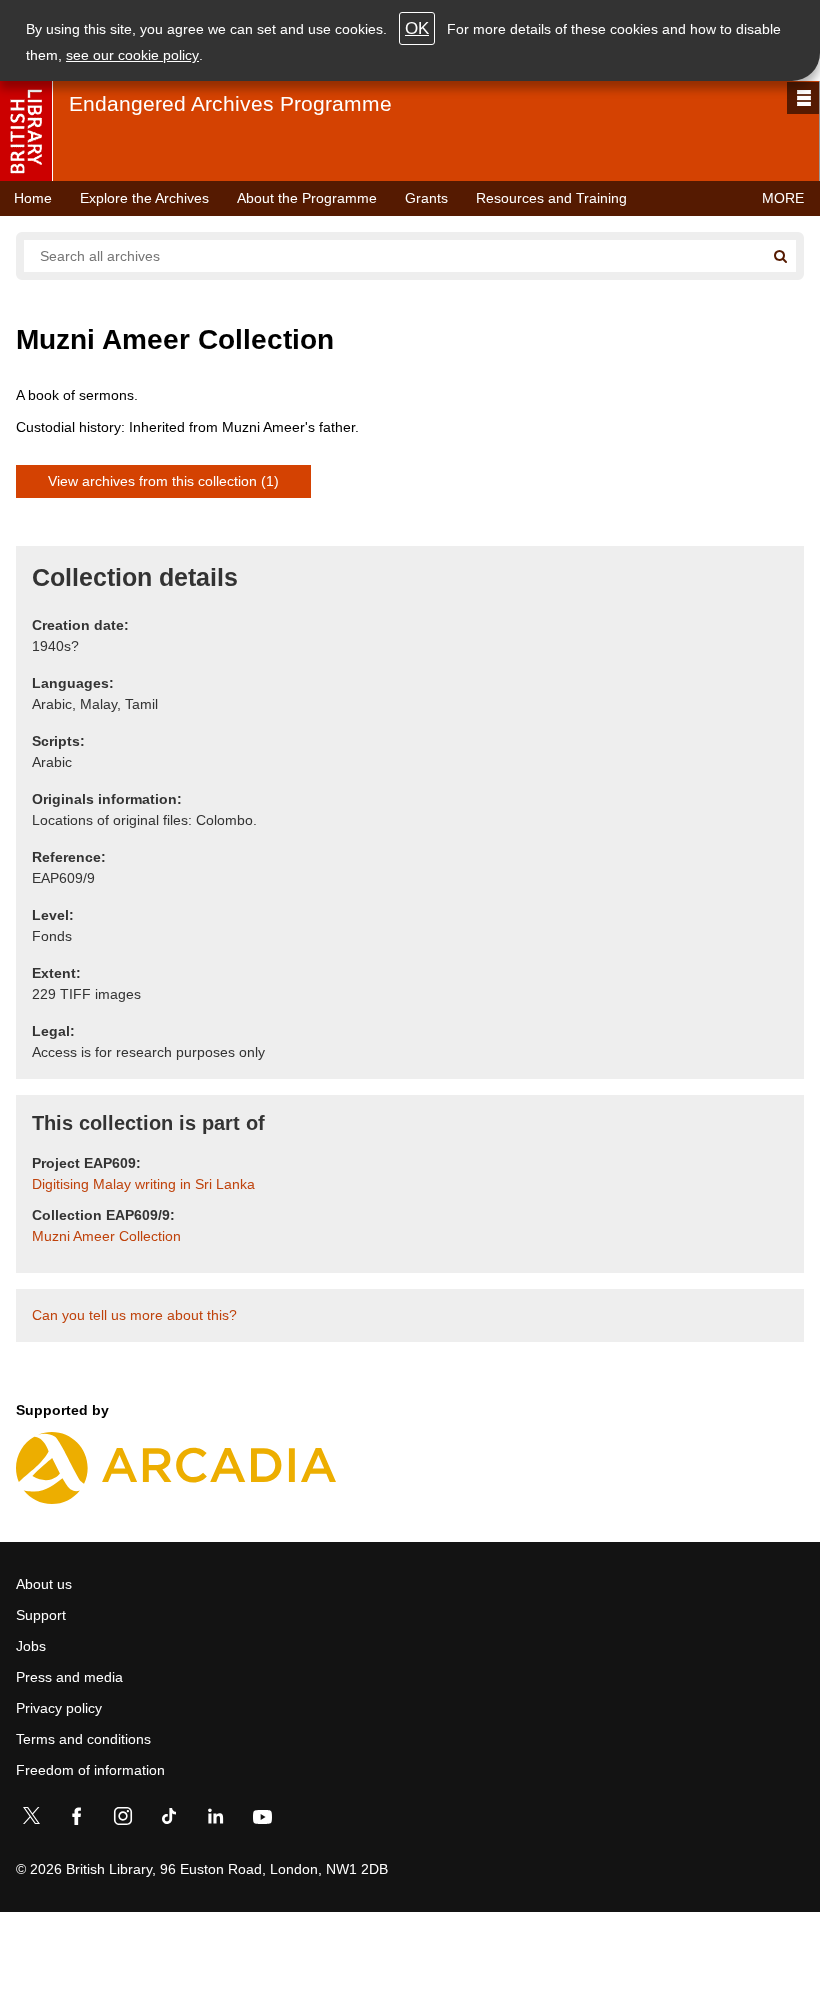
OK (417, 28)
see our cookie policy (132, 55)
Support (41, 1615)
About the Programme (307, 198)
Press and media (69, 1677)
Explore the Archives (144, 198)
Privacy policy (59, 1708)
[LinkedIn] (215, 1820)
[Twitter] (31, 1820)
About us (44, 1584)
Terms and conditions (83, 1739)
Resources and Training (551, 198)
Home (33, 198)
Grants (426, 198)
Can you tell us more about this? (134, 1315)
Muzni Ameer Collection (106, 1236)
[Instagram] (123, 1820)
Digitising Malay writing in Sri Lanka (143, 1184)
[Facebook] (77, 1820)
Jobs (31, 1646)
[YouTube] (262, 1820)
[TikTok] (169, 1820)
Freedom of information (90, 1770)
